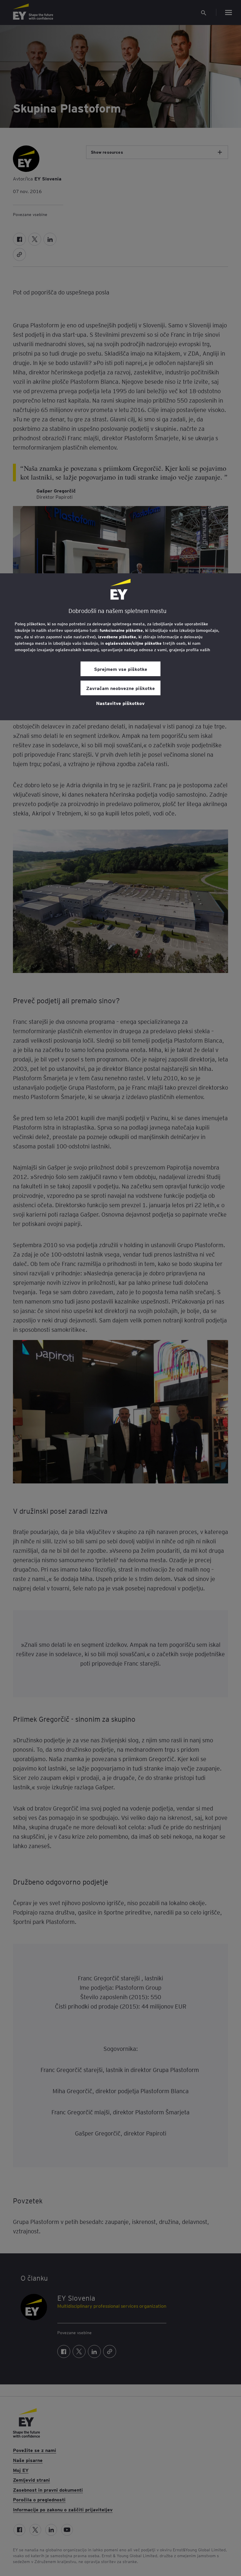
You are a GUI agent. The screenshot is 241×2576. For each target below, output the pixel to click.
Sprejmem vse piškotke (121, 669)
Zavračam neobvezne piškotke (120, 688)
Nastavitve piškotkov (120, 703)
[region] (120, 647)
